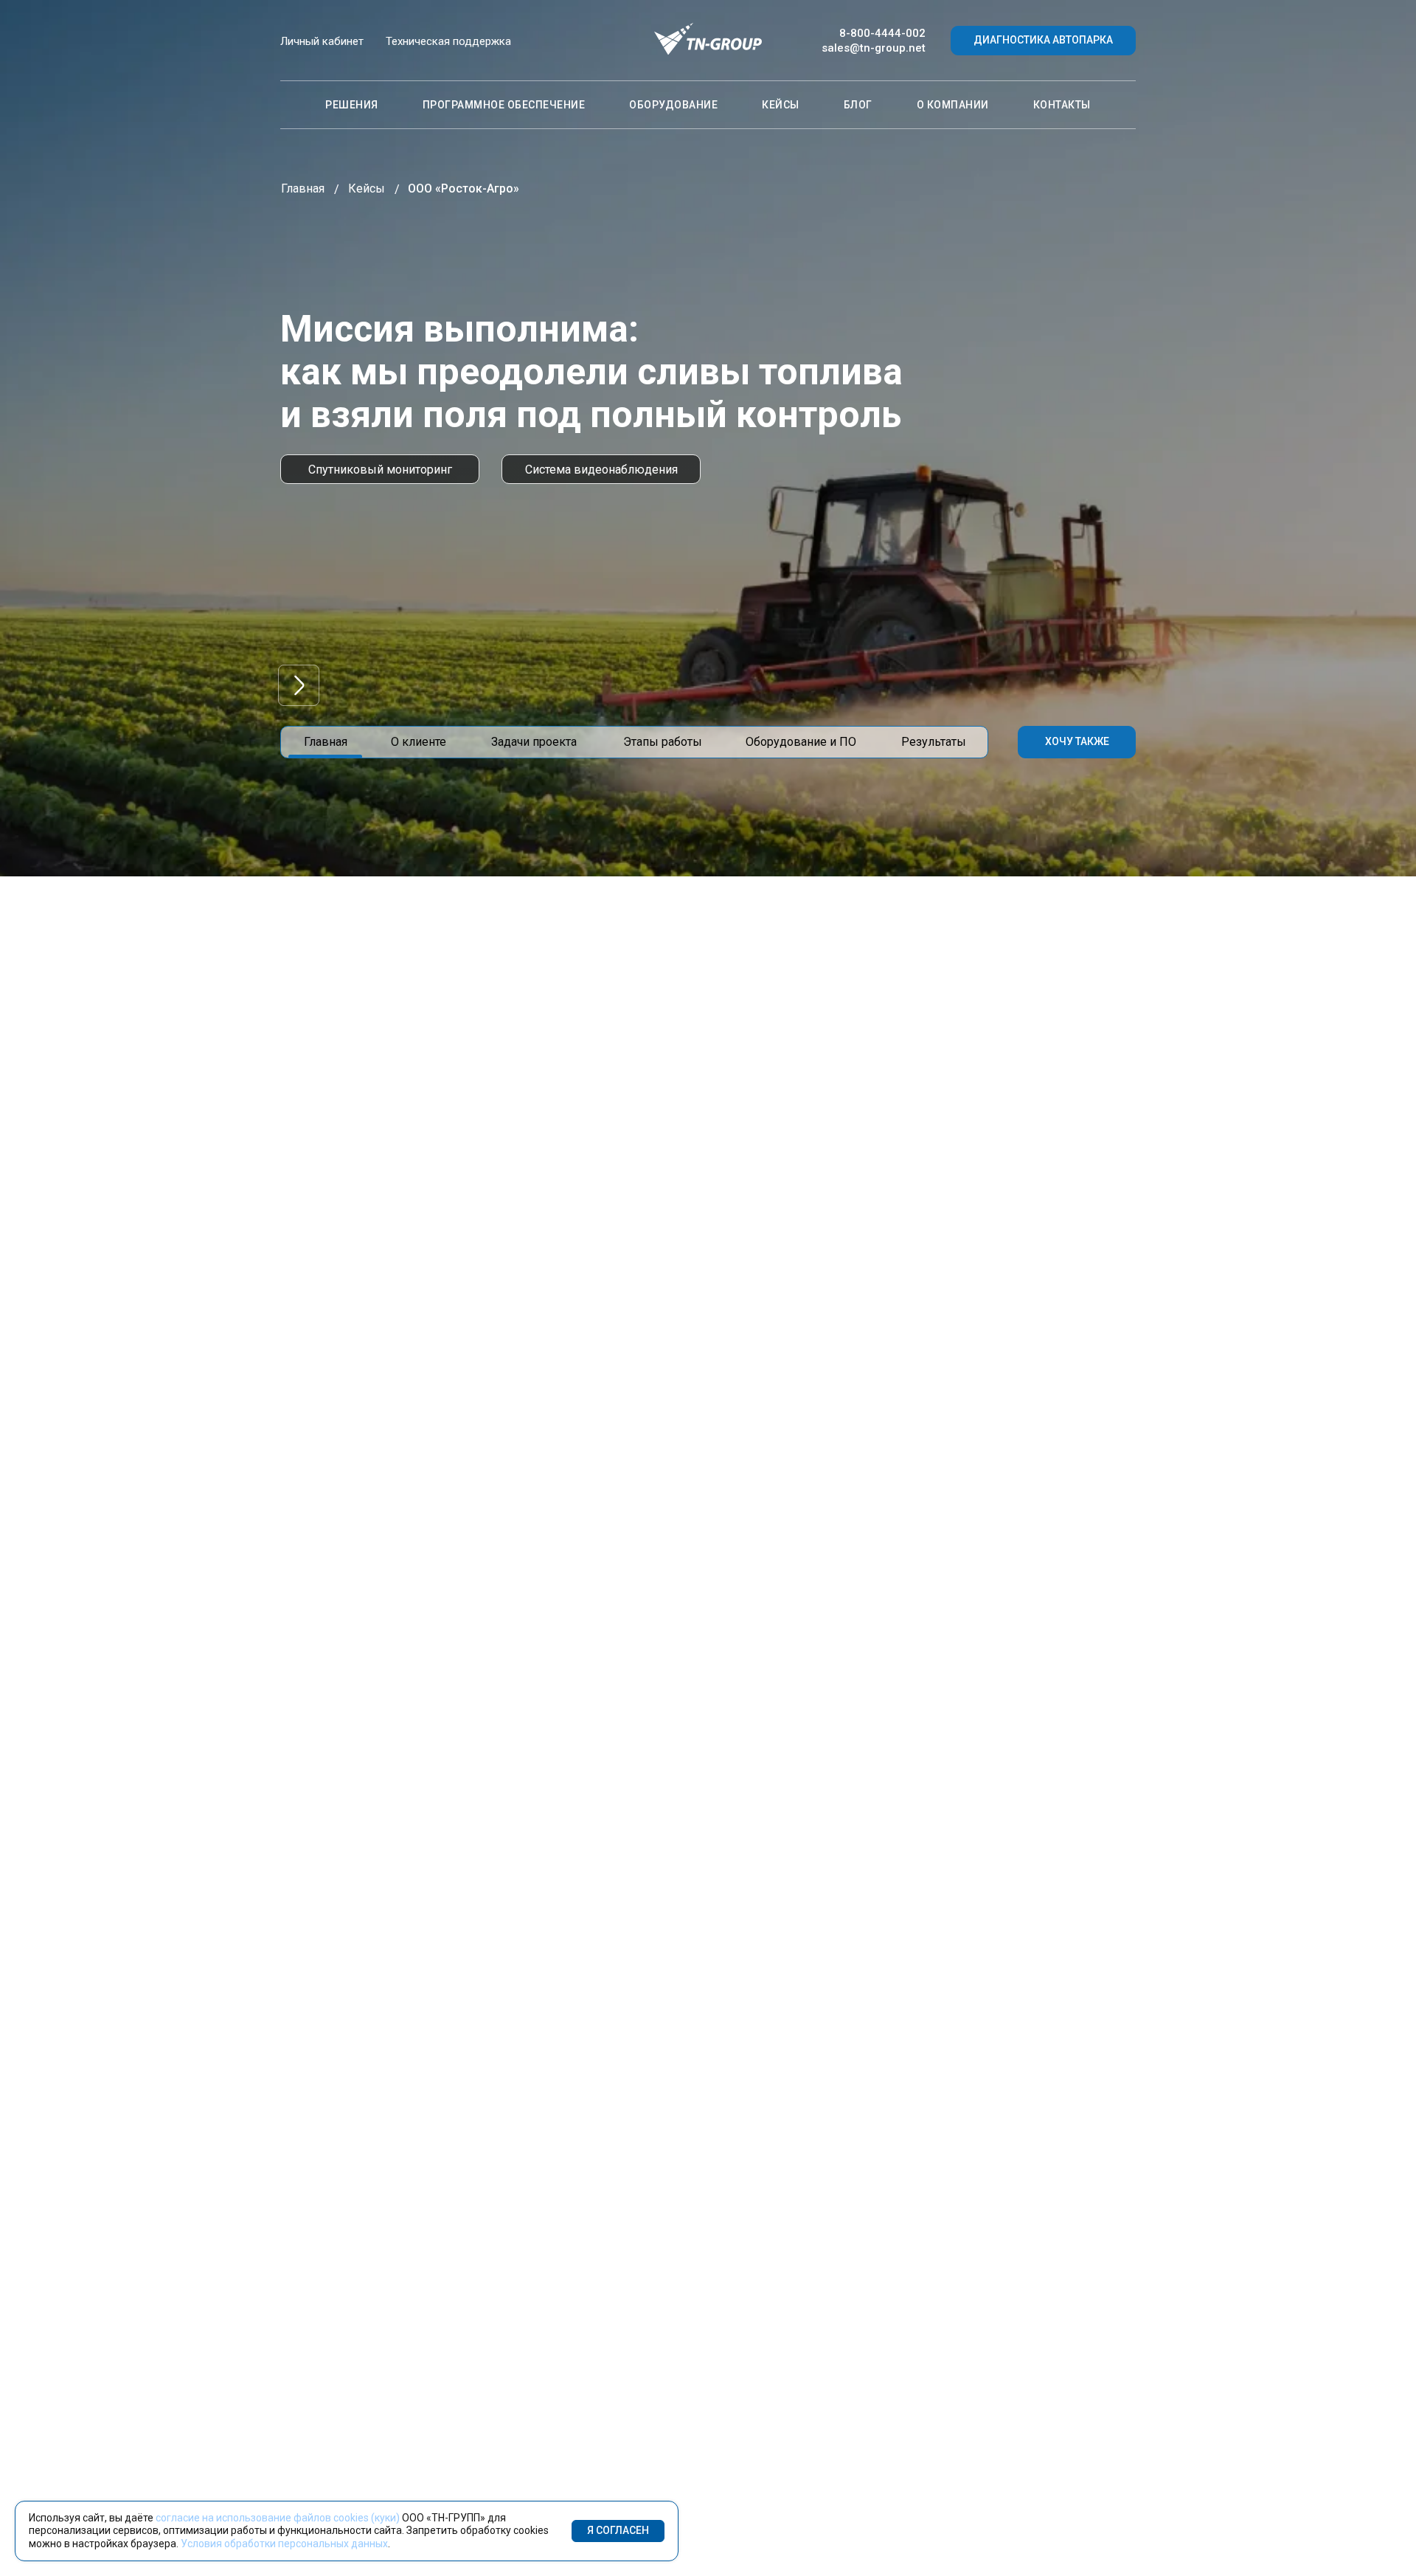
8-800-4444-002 (882, 33)
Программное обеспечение (504, 105)
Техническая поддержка (448, 41)
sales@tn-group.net (874, 48)
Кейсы (781, 105)
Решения (352, 105)
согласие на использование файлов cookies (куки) (278, 2518)
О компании (953, 105)
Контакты (1062, 105)
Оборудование (673, 105)
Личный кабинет (322, 41)
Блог (858, 105)
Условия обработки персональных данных (284, 2544)
